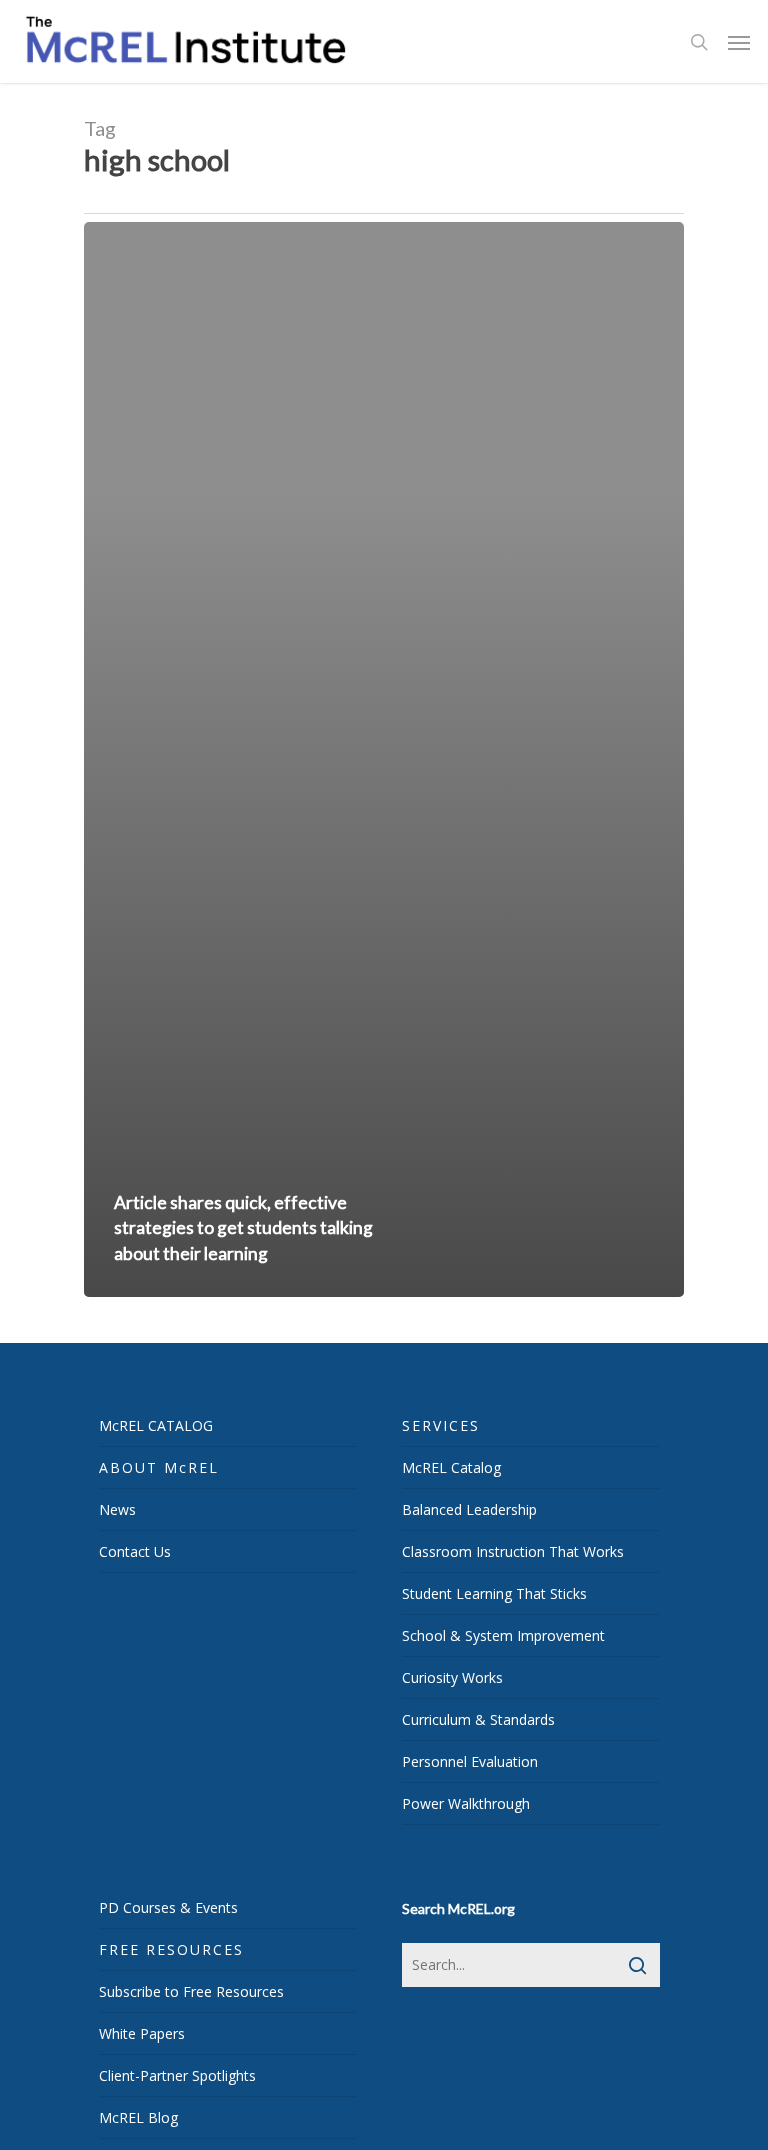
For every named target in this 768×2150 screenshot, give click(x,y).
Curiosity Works (452, 1677)
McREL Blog (138, 2117)
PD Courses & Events (168, 1907)
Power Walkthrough (466, 1803)
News (117, 1509)
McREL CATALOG (156, 1425)
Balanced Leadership (469, 1509)
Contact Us (135, 1551)
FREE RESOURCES (171, 1949)
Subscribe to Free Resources (191, 1991)
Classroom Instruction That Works (513, 1551)
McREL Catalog (451, 1467)
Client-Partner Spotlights (177, 2075)
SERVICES (441, 1425)
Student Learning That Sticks (494, 1593)
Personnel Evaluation (470, 1761)
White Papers (142, 2033)
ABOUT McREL (159, 1467)
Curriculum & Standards (478, 1719)
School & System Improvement (503, 1635)
